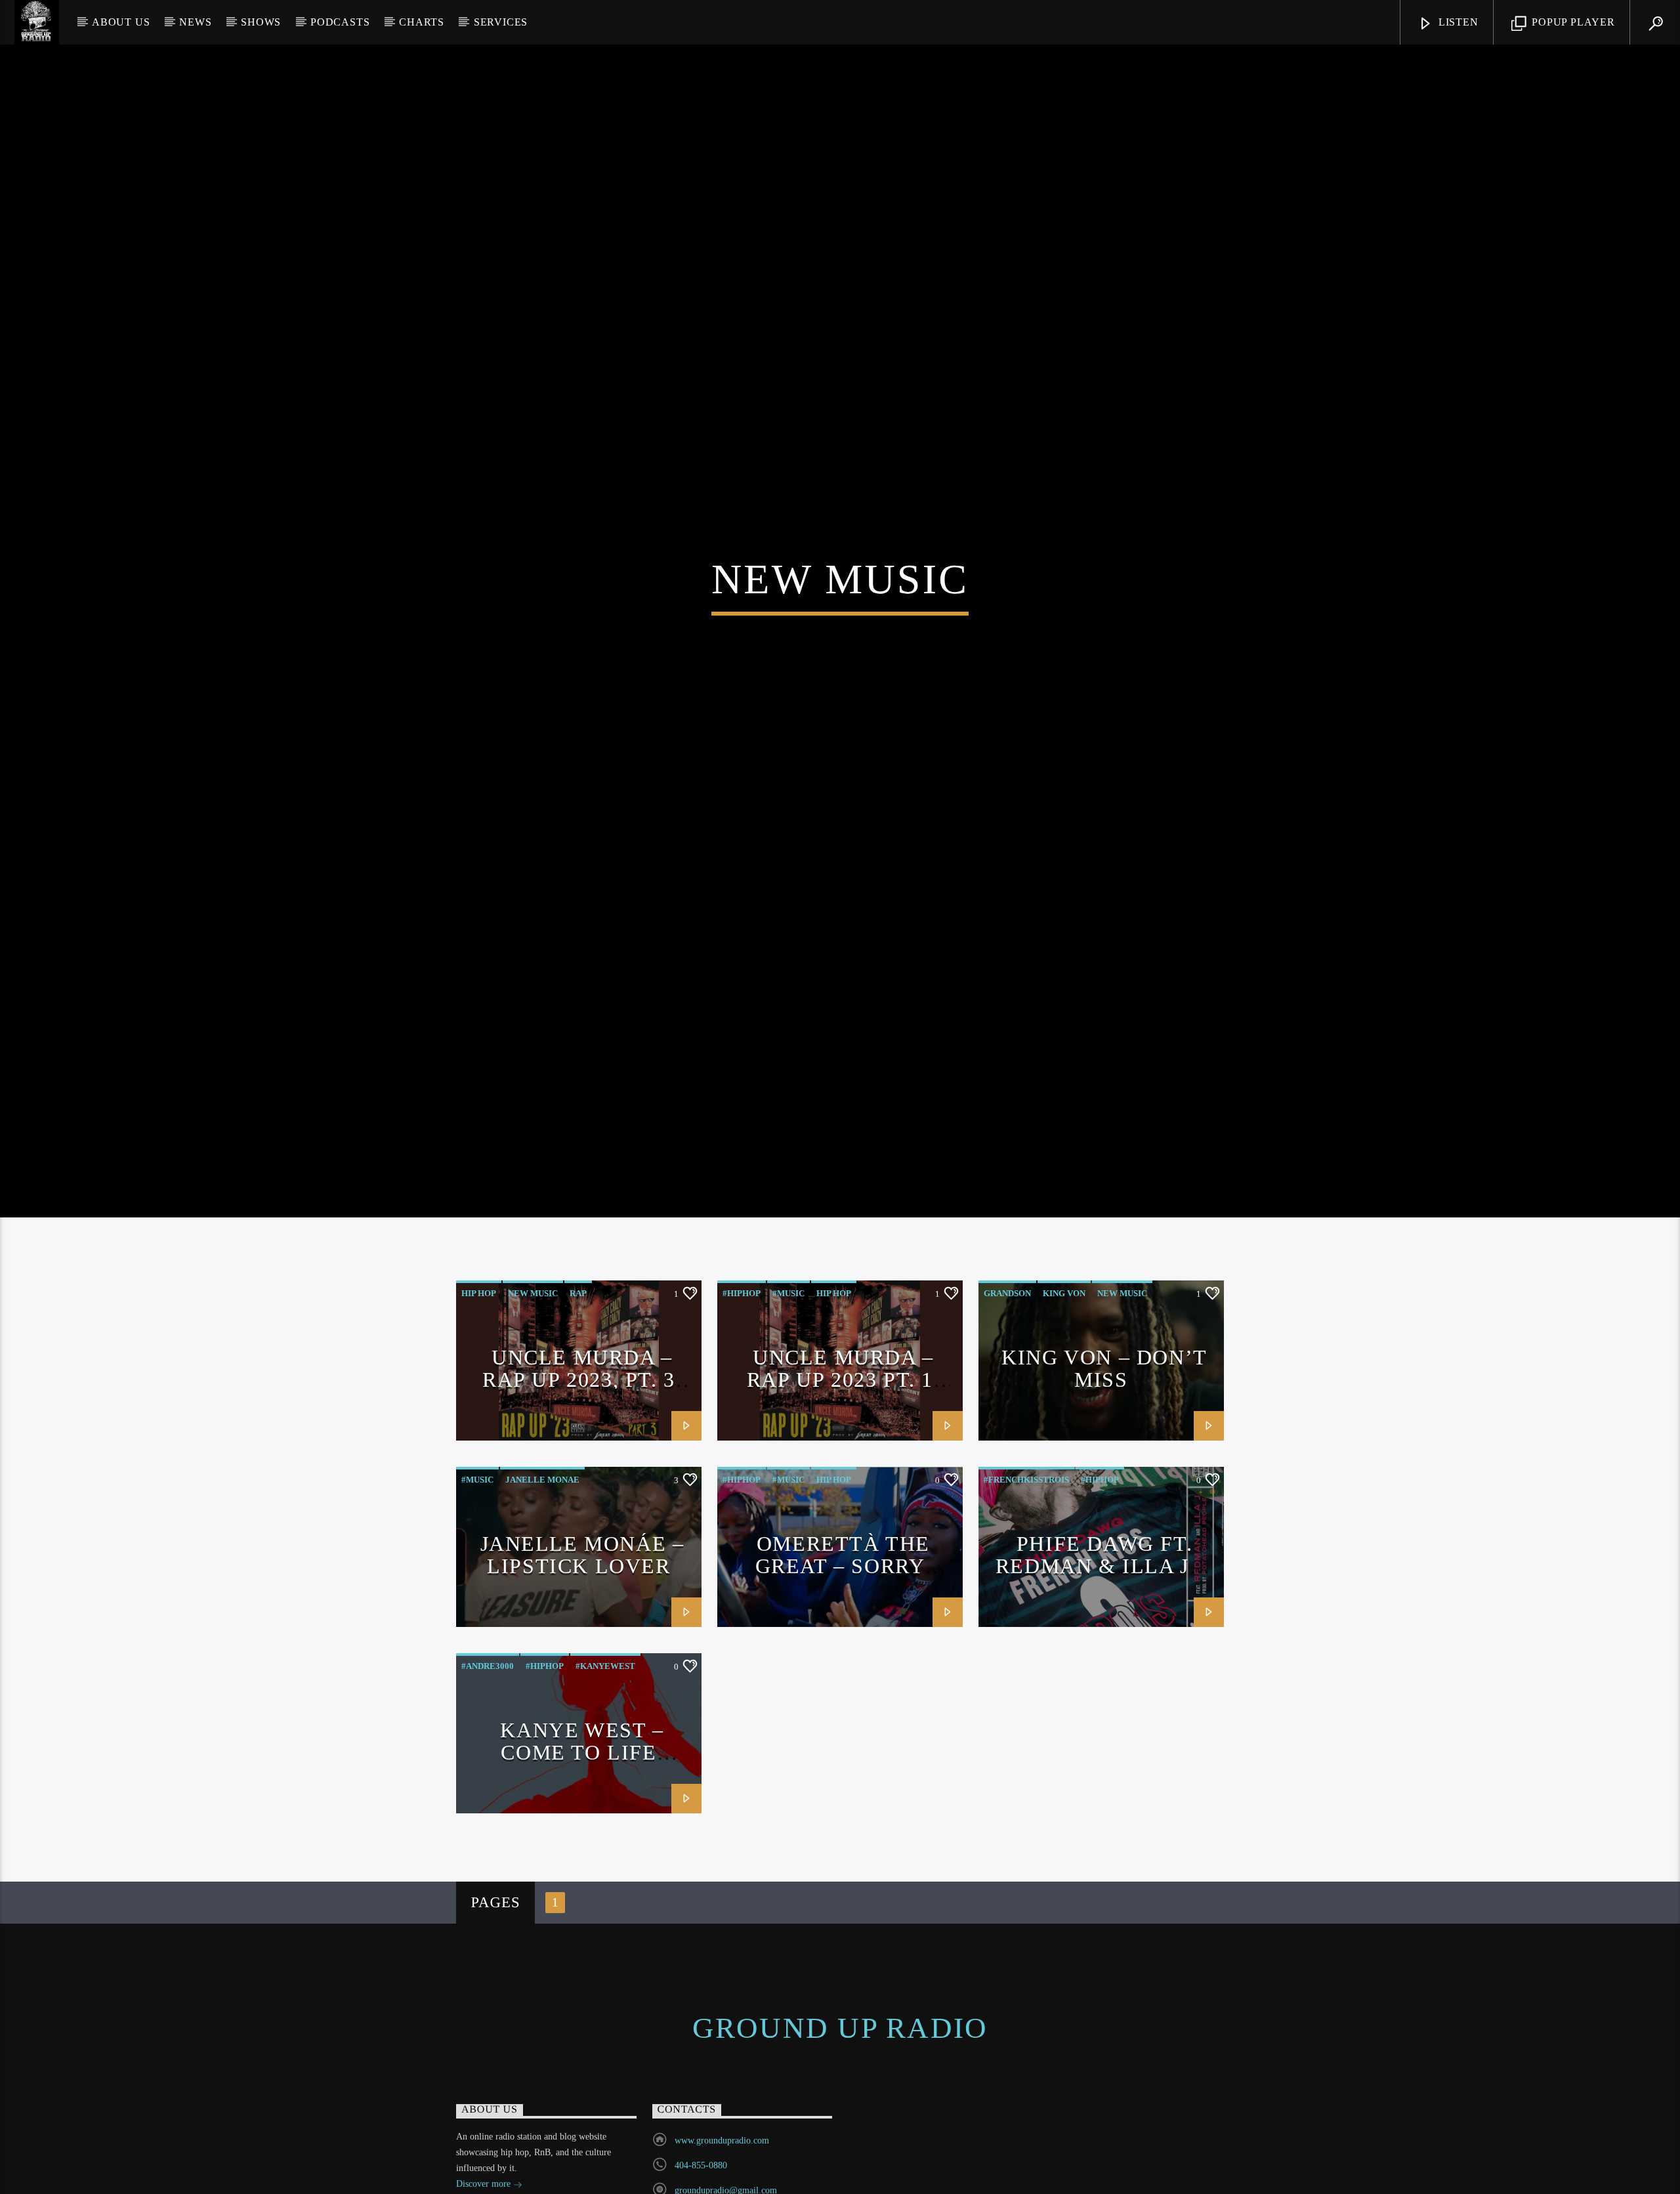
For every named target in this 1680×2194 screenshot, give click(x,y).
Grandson (1007, 1356)
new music (533, 1356)
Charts (422, 22)
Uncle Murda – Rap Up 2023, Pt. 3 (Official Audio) (579, 1442)
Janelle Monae (542, 1542)
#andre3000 (488, 1728)
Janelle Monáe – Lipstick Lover (582, 1617)
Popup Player (1571, 22)
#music (788, 1356)
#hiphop (742, 1356)
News (195, 22)
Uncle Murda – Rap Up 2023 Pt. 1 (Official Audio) (840, 1442)
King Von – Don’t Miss (1104, 1431)
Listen (1457, 22)
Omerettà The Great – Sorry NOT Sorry (843, 1628)
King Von (1064, 1356)
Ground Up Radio (840, 2090)
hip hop (479, 1356)
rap (578, 1356)
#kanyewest (605, 1728)
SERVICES (501, 22)
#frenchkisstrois (1026, 1542)
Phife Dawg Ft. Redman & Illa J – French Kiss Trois (1101, 1628)
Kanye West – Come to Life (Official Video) (579, 1814)
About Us (121, 22)
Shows (261, 22)
